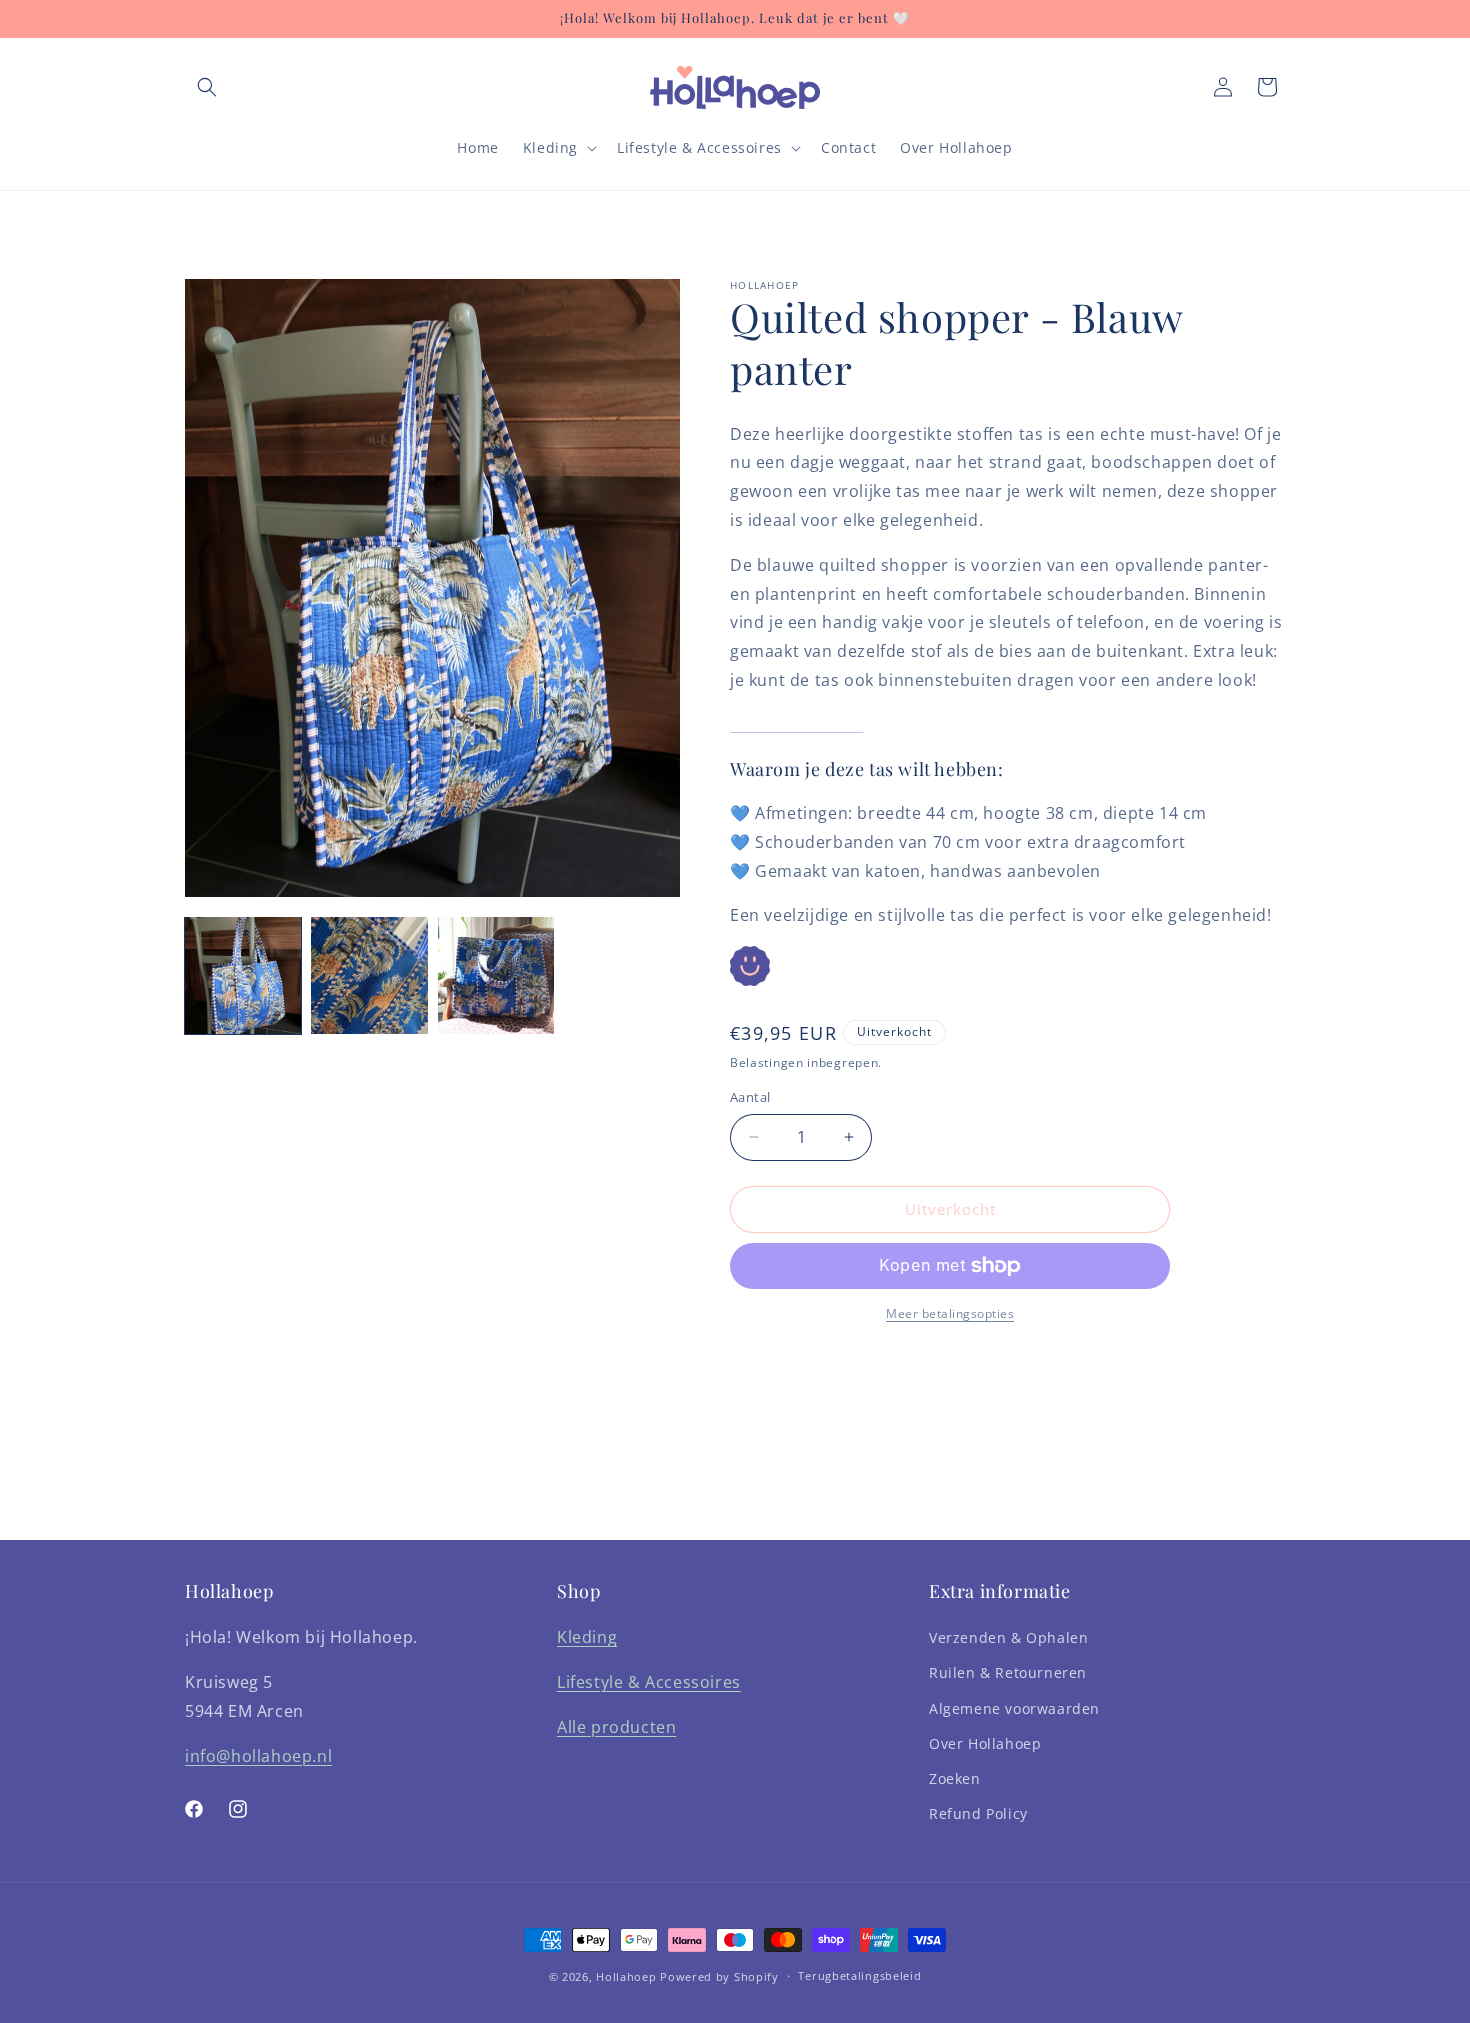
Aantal (750, 1097)
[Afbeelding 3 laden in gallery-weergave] (496, 975)
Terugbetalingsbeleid (859, 1975)
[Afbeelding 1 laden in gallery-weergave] (243, 975)
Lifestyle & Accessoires (649, 1682)
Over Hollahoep (985, 1743)
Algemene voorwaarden (1014, 1708)
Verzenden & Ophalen (1008, 1637)
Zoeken (955, 1778)
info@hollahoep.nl (258, 1756)
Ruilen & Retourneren (1008, 1673)
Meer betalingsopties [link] (950, 1313)
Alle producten (616, 1727)
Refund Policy (978, 1813)
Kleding (587, 1637)
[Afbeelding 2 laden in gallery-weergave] (369, 975)
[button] (207, 87)
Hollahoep (626, 1976)
